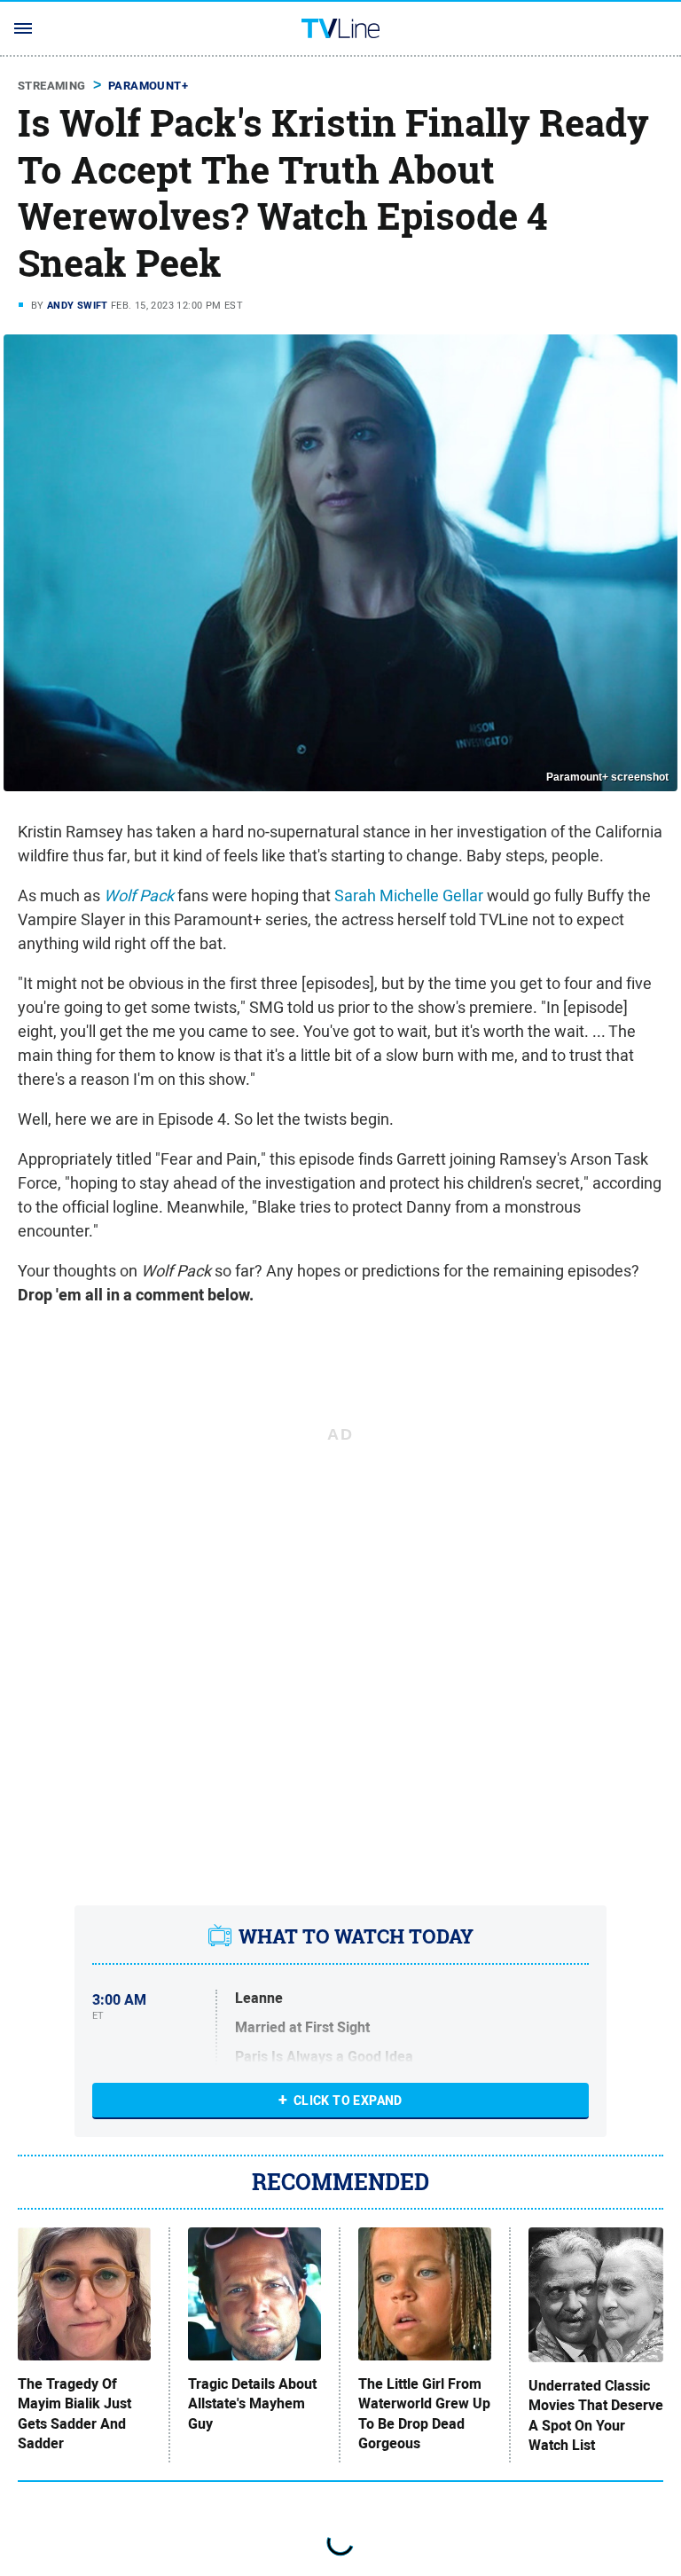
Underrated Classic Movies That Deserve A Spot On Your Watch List (596, 2416)
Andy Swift (78, 305)
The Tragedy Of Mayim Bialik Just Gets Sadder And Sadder (74, 2414)
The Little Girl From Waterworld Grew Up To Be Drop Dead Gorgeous (424, 2414)
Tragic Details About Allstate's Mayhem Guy (252, 2404)
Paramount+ (148, 86)
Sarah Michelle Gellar (409, 895)
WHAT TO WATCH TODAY (356, 1936)
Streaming (52, 86)
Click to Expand (348, 2101)
